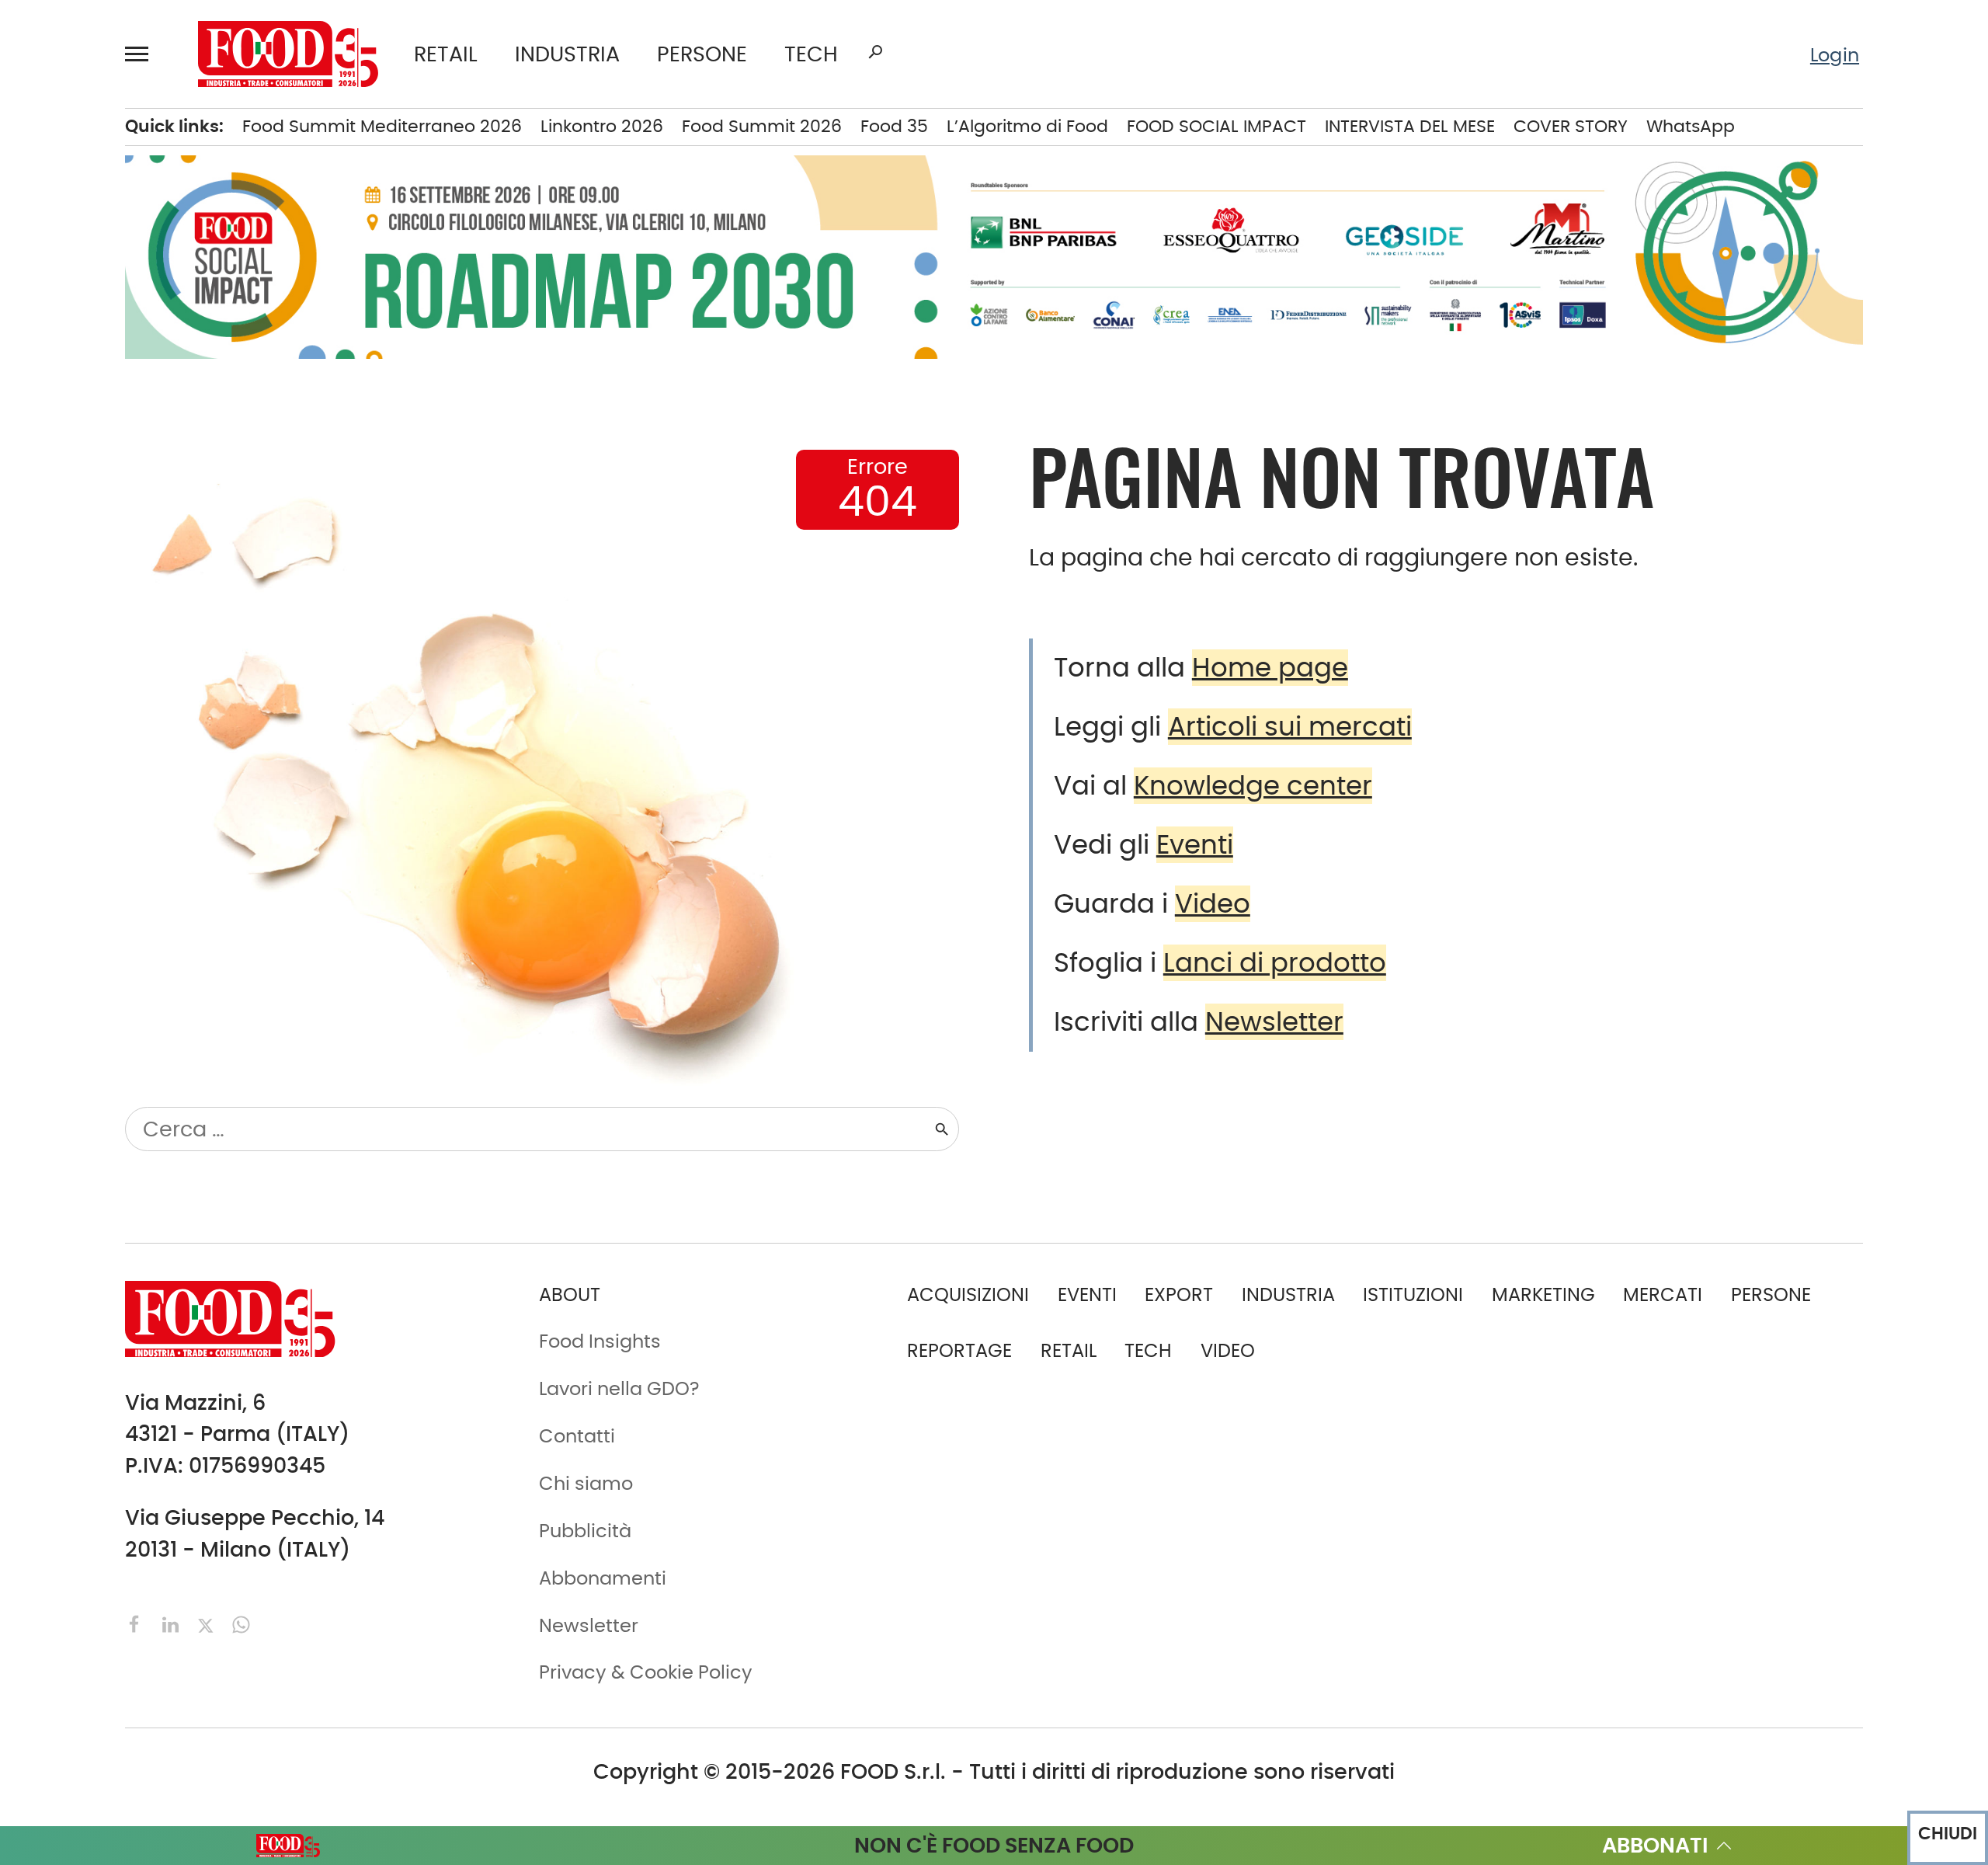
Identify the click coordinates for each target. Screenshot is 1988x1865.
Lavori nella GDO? (619, 1388)
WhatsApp (1691, 126)
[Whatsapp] (241, 1623)
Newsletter (1274, 1022)
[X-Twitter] (208, 1623)
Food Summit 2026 (762, 126)
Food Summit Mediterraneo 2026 (382, 126)
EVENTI (1087, 1294)
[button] (144, 54)
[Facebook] (137, 1623)
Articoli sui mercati (1290, 727)
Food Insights (600, 1341)
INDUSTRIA (567, 54)
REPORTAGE (959, 1350)
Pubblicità (585, 1531)
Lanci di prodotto (1275, 963)
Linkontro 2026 (602, 126)
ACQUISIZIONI (968, 1294)
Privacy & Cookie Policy (646, 1672)
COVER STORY (1571, 126)
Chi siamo (586, 1483)
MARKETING (1543, 1294)
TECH (811, 54)
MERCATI (1663, 1294)
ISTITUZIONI (1413, 1294)
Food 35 (894, 126)
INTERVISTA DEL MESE (1410, 126)
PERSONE (702, 54)
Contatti (577, 1436)
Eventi (1195, 845)
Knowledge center (1253, 786)
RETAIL (446, 54)
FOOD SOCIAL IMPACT (1216, 126)
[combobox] (529, 1129)
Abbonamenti (603, 1578)
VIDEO (1228, 1350)
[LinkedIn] (173, 1623)
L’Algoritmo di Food (1027, 126)
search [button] (875, 52)
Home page (1270, 668)
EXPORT (1179, 1294)
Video (1213, 904)
